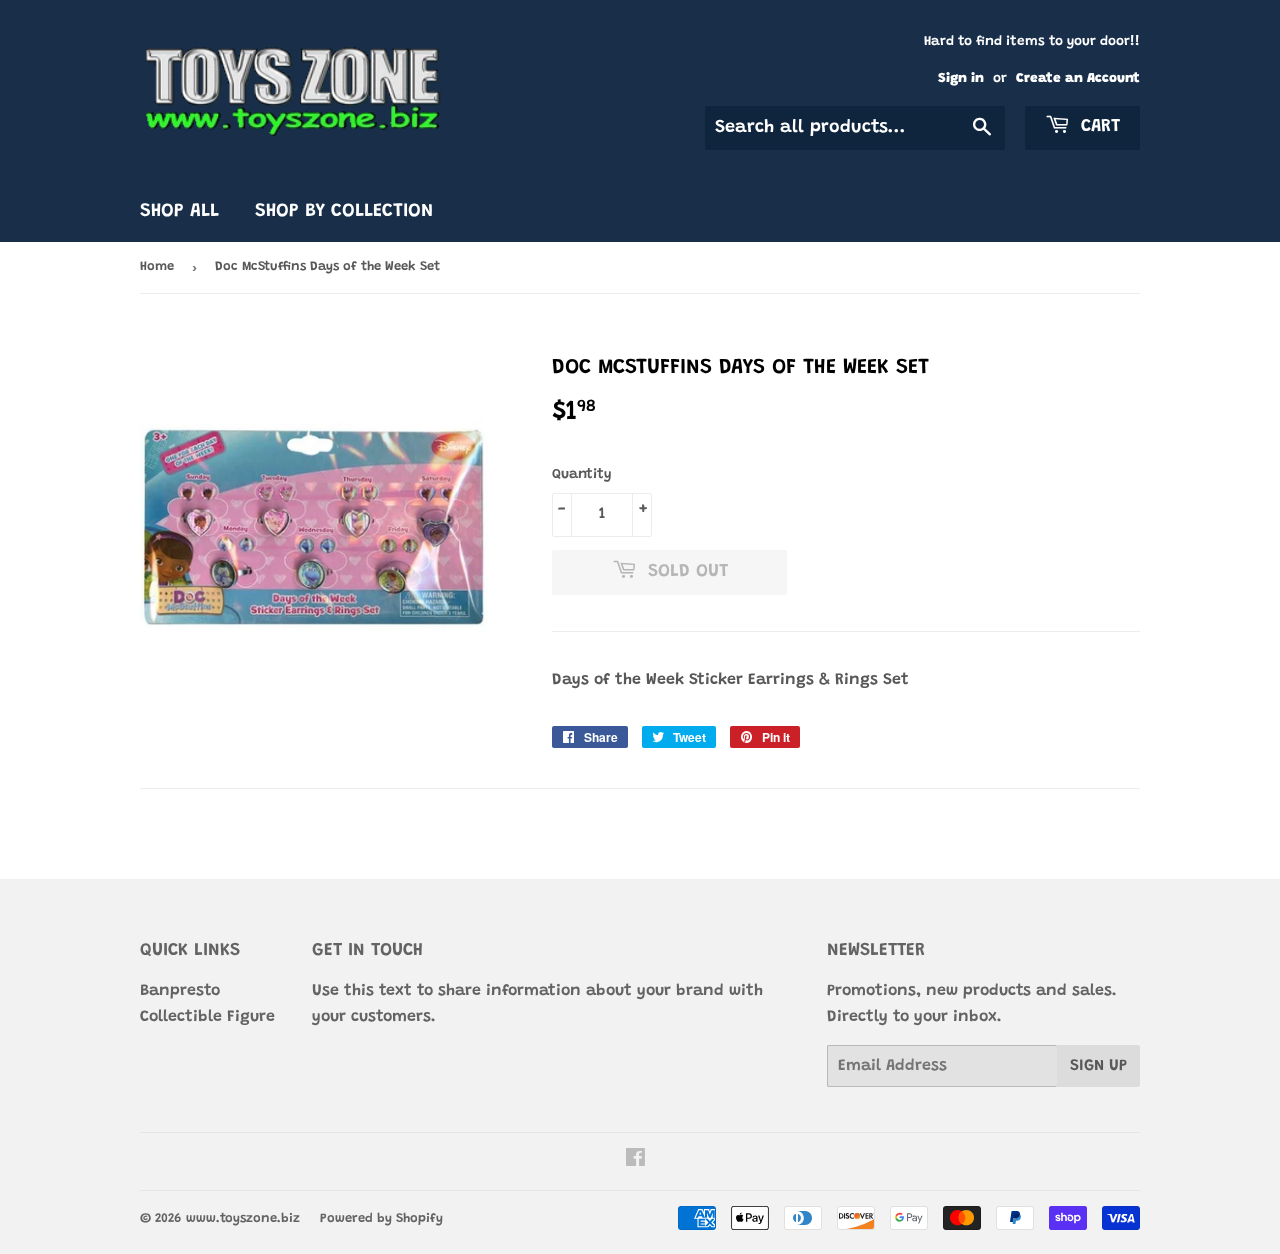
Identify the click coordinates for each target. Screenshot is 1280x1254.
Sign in (961, 79)
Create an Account (1078, 79)
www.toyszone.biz (243, 1218)
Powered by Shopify (381, 1218)
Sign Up (1098, 1066)
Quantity (582, 475)
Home (157, 266)
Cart (1097, 127)
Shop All (179, 211)
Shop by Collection (344, 211)
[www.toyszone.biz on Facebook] (635, 1161)
